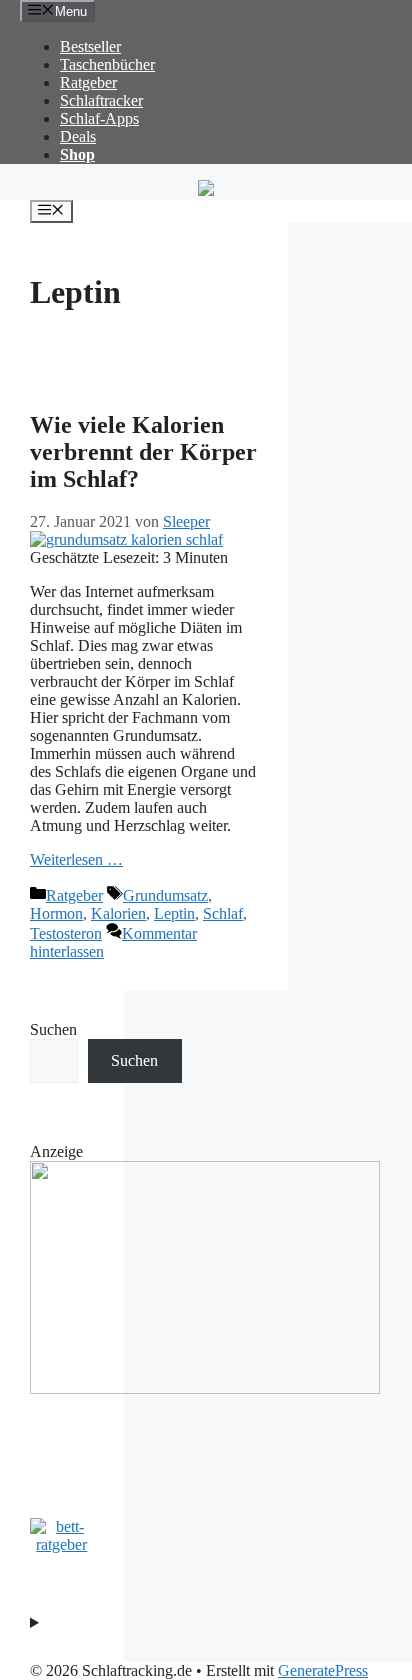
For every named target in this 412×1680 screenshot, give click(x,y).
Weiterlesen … (76, 859)
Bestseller (90, 46)
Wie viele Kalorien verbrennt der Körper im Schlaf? (143, 452)
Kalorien (118, 913)
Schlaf (223, 913)
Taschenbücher (107, 64)
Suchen (53, 1029)
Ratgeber (88, 82)
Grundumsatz (165, 895)
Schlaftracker (101, 100)
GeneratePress (323, 1670)
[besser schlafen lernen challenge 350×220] (205, 1388)
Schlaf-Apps (99, 118)
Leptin (174, 913)
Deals (78, 136)
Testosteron (66, 933)
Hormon (56, 913)
